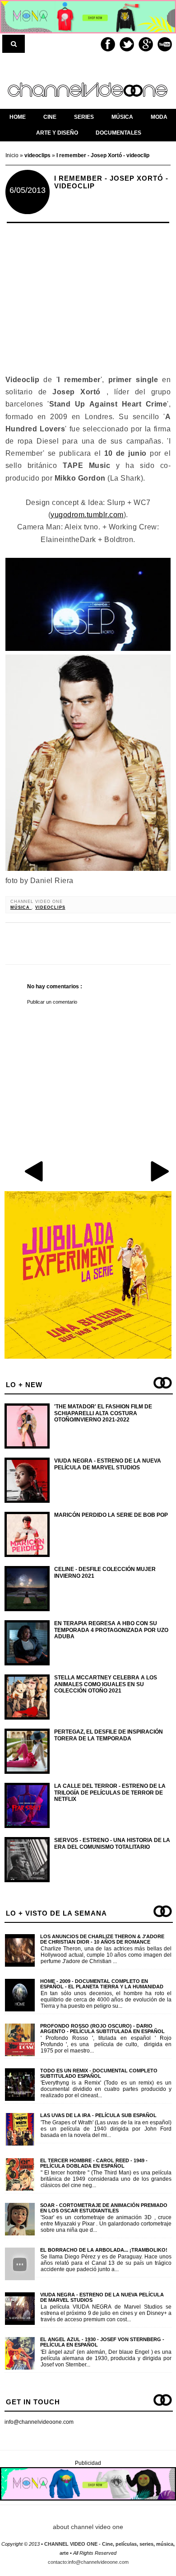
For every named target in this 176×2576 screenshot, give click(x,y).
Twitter (127, 44)
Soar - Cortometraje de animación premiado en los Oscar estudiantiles (104, 2208)
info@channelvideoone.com (39, 2422)
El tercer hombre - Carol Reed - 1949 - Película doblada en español (94, 2163)
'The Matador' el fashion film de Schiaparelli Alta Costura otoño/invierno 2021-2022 (103, 1413)
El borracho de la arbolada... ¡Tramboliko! (104, 2250)
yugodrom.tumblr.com (87, 515)
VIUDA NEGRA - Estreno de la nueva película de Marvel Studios (108, 1464)
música (21, 907)
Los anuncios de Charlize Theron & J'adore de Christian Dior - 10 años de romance (102, 1939)
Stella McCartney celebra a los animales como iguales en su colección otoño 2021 (106, 1684)
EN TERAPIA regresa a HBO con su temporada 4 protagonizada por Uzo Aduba (111, 1630)
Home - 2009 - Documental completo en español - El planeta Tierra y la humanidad (102, 1984)
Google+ (146, 44)
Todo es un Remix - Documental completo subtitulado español (99, 2073)
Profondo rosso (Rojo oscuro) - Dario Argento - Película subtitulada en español (102, 2029)
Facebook (108, 44)
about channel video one (88, 2527)
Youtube (165, 44)
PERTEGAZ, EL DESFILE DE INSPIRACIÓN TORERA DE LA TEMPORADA (109, 1735)
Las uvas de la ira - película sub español (98, 2115)
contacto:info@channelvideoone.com (88, 2562)
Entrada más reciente (35, 1171)
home (18, 117)
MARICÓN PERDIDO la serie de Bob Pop (111, 1515)
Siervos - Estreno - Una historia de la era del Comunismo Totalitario (112, 1843)
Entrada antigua (159, 1171)
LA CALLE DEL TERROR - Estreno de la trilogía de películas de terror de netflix (110, 1793)
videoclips (50, 907)
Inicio (13, 155)
